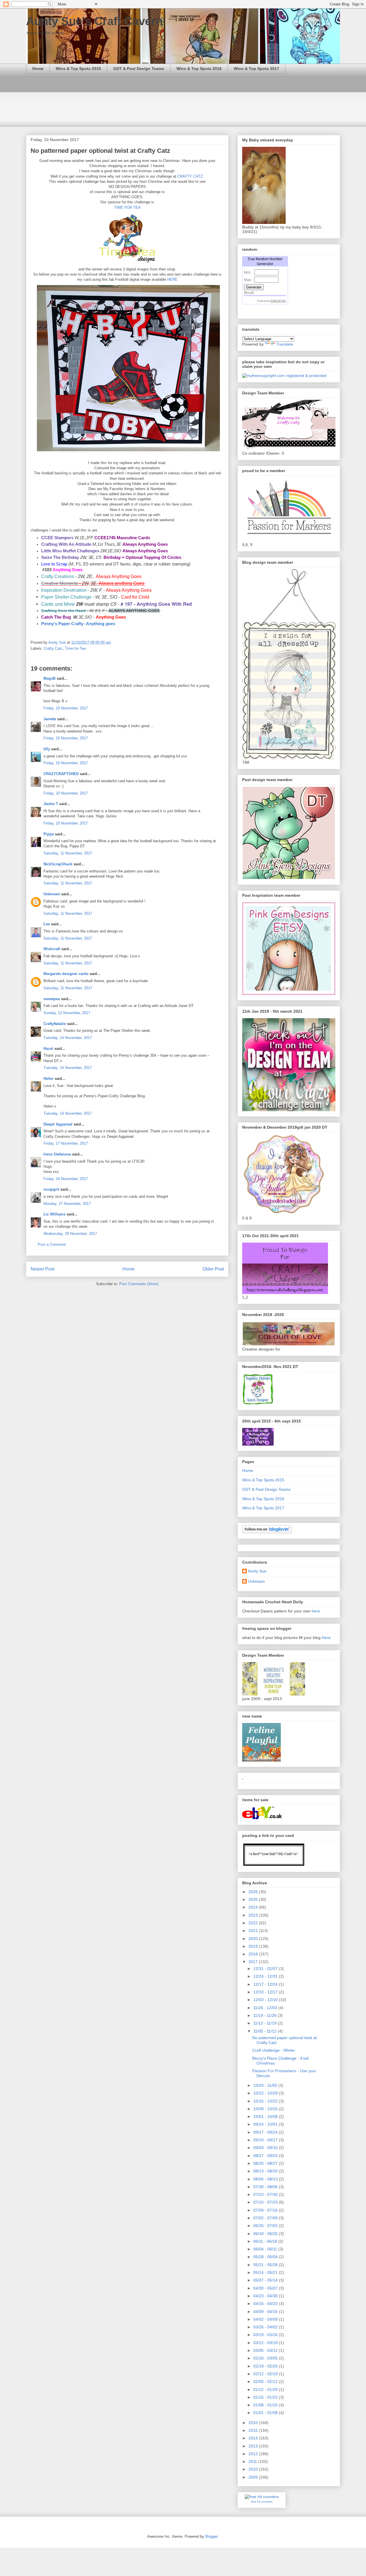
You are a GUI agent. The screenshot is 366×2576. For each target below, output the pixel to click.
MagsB (49, 678)
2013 (254, 2446)
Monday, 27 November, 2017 (67, 1204)
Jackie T (51, 804)
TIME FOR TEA (127, 207)
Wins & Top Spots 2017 (256, 69)
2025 (254, 1899)
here (316, 1611)
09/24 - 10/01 (266, 2124)
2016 (254, 2423)
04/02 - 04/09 (266, 2319)
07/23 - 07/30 (266, 2194)
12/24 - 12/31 (266, 1976)
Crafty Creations (58, 576)
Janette (50, 719)
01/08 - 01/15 (266, 2405)
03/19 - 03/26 (266, 2335)
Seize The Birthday (60, 557)
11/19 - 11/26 (265, 2015)
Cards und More (58, 604)
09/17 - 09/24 (266, 2132)
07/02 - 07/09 (266, 2218)
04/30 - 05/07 (266, 2288)
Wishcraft (52, 949)
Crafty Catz (53, 648)
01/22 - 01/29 (266, 2390)
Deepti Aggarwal (58, 1124)
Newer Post (42, 1269)
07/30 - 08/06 (266, 2187)
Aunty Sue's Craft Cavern (94, 21)
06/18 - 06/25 (266, 2234)
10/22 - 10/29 (266, 2093)
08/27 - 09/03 (266, 2156)
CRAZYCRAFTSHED (61, 774)
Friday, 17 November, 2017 (66, 1143)
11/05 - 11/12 (265, 2031)
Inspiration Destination (64, 590)
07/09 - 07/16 (266, 2210)
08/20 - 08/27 (266, 2163)
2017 (254, 1962)
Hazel (48, 1049)
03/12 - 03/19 (266, 2343)
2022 (254, 1923)
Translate (285, 344)
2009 (254, 2477)
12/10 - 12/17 (266, 1992)
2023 (254, 1915)
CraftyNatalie (55, 1024)
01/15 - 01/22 (266, 2397)
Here (326, 1638)
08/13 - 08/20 (266, 2171)
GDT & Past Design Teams (139, 69)
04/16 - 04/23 (266, 2304)
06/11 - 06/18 (266, 2241)
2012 (254, 2454)
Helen (48, 1079)
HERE (172, 279)
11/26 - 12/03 (266, 2008)
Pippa (49, 834)
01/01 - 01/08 (266, 2413)
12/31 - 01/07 (266, 1969)
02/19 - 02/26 (266, 2366)
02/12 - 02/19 (266, 2374)
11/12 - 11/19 (265, 2023)
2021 (254, 1931)
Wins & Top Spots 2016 (199, 69)
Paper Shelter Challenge (66, 597)
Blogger (211, 2536)
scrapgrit (51, 1189)
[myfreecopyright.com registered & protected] (284, 376)
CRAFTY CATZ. (190, 176)
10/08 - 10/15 (266, 2109)
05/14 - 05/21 (266, 2272)
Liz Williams (54, 1214)
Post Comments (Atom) (139, 1284)
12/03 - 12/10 (266, 2000)
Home (38, 69)
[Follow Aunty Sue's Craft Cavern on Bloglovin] (267, 1532)
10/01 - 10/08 (266, 2116)
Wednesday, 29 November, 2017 (70, 1234)
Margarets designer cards (66, 974)
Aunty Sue (257, 1571)
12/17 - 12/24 (266, 1984)
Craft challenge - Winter (274, 2050)
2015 (254, 2430)
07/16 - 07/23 (266, 2202)
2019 (254, 1946)
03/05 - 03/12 (266, 2350)
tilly (47, 749)
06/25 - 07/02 (266, 2226)
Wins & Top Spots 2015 (78, 69)
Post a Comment (52, 1244)
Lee (47, 924)
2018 (254, 1954)
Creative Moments (60, 583)
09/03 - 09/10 (266, 2148)
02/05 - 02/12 (266, 2382)
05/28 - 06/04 (266, 2257)
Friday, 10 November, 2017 (66, 708)
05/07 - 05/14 (266, 2280)
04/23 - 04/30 (266, 2296)
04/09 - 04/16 (266, 2312)
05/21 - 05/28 (266, 2265)
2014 (254, 2438)
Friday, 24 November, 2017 (66, 1179)
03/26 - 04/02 (266, 2327)
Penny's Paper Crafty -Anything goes (78, 624)
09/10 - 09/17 (266, 2140)
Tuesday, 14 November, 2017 (68, 1038)
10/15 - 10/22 (266, 2101)
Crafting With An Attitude (66, 544)
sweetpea (52, 999)
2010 (254, 2469)
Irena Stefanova (57, 1154)
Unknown (52, 894)
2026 (254, 1892)
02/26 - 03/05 (266, 2358)
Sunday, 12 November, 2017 (67, 1013)
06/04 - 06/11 (266, 2249)
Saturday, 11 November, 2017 (68, 853)
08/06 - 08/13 (266, 2179)
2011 (253, 2461)
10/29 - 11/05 (266, 2085)
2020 (254, 1939)
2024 (254, 1907)
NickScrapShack (58, 864)
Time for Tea (75, 648)
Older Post (213, 1269)
